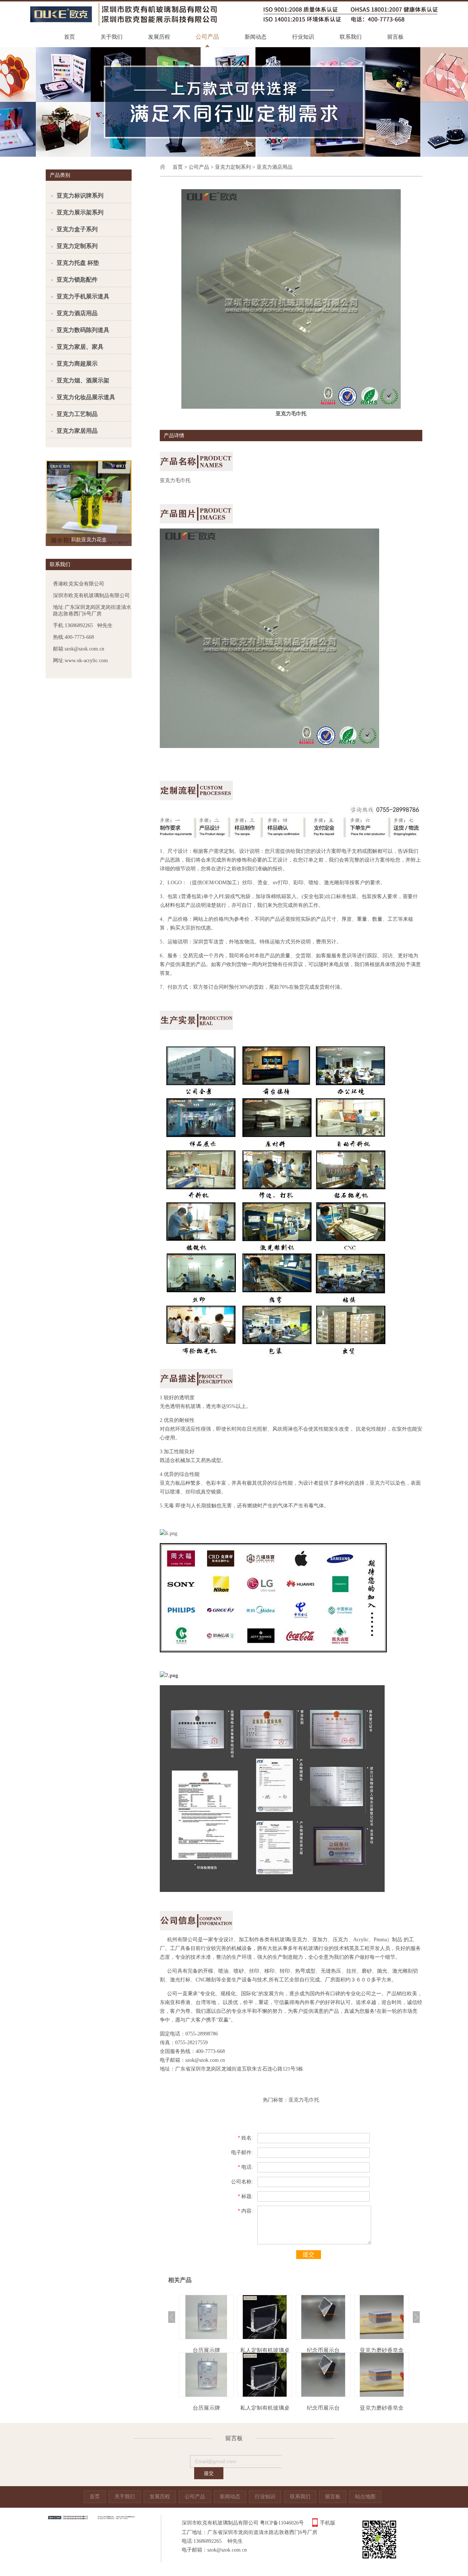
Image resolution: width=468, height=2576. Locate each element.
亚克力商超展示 (77, 364)
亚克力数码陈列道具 (83, 330)
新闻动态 (256, 37)
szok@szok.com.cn (205, 2060)
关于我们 (112, 37)
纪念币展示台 (265, 2350)
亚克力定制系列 (77, 246)
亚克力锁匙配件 (77, 280)
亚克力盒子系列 (77, 229)
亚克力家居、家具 (80, 347)
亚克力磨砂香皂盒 (323, 2350)
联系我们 (351, 37)
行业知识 (303, 37)
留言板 (395, 37)
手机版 (328, 2523)
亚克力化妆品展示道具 (86, 397)
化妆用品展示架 (382, 2350)
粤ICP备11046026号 (282, 2523)
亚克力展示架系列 (80, 212)
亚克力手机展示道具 (83, 296)
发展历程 (159, 37)
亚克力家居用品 (77, 431)
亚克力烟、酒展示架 (83, 380)
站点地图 (365, 2497)
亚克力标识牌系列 (80, 196)
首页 (69, 37)
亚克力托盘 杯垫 (78, 263)
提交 (309, 2254)
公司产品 (207, 37)
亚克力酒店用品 (77, 313)
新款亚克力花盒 (89, 540)
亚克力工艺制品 (77, 414)
